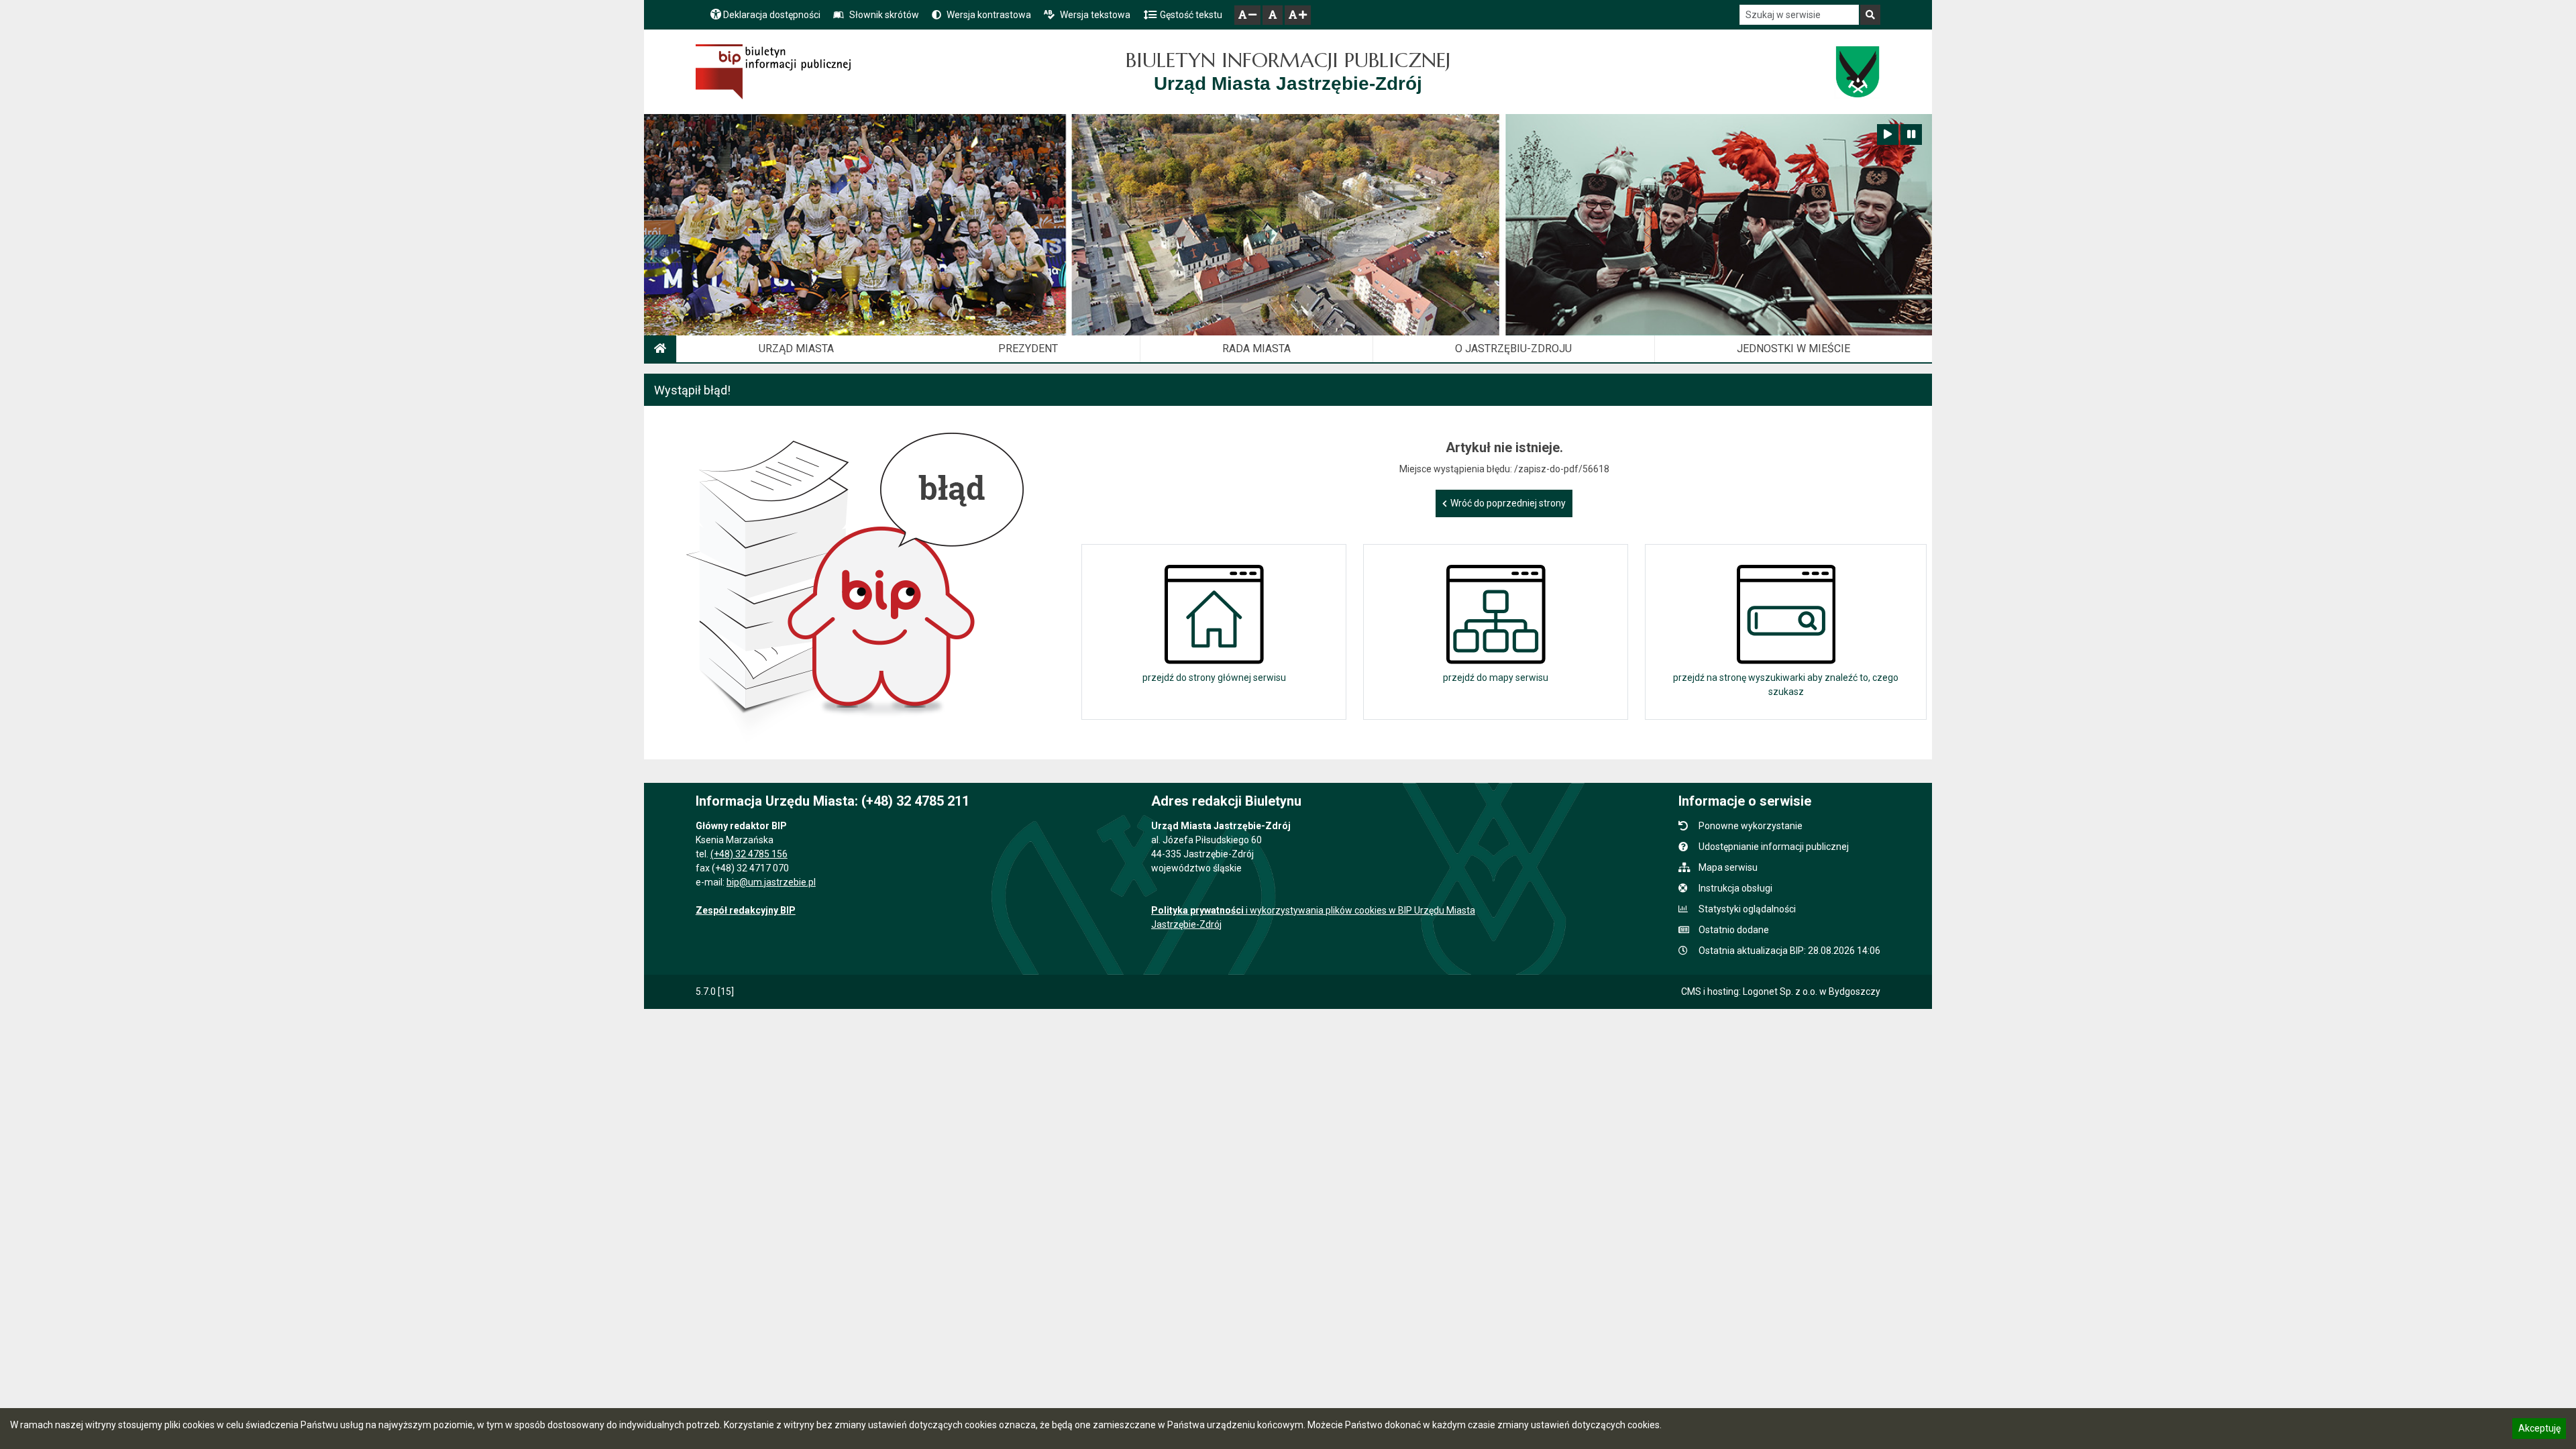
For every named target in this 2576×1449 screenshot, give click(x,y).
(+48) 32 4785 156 (749, 854)
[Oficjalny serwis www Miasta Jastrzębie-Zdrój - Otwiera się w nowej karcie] (1857, 72)
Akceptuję (2539, 1430)
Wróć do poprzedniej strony (1508, 503)
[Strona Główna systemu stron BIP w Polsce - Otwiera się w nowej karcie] (773, 72)
